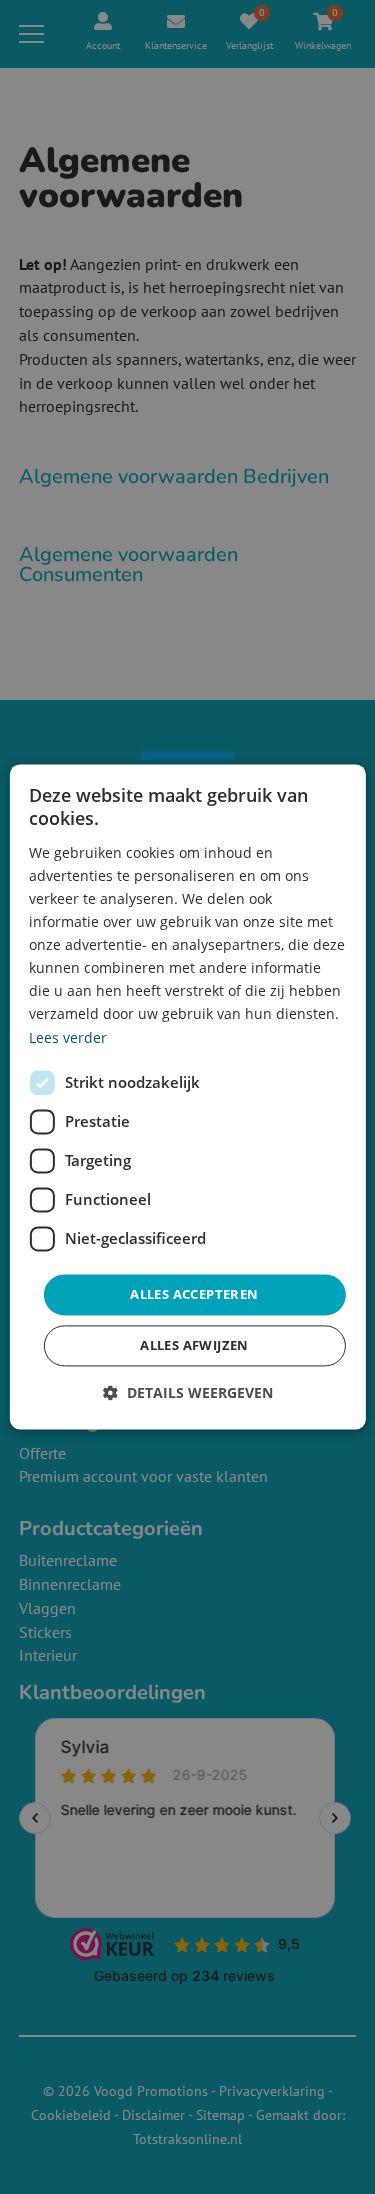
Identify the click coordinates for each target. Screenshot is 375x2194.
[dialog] (187, 1096)
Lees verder (68, 1037)
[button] (188, 1393)
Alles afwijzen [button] (194, 1346)
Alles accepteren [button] (194, 1294)
